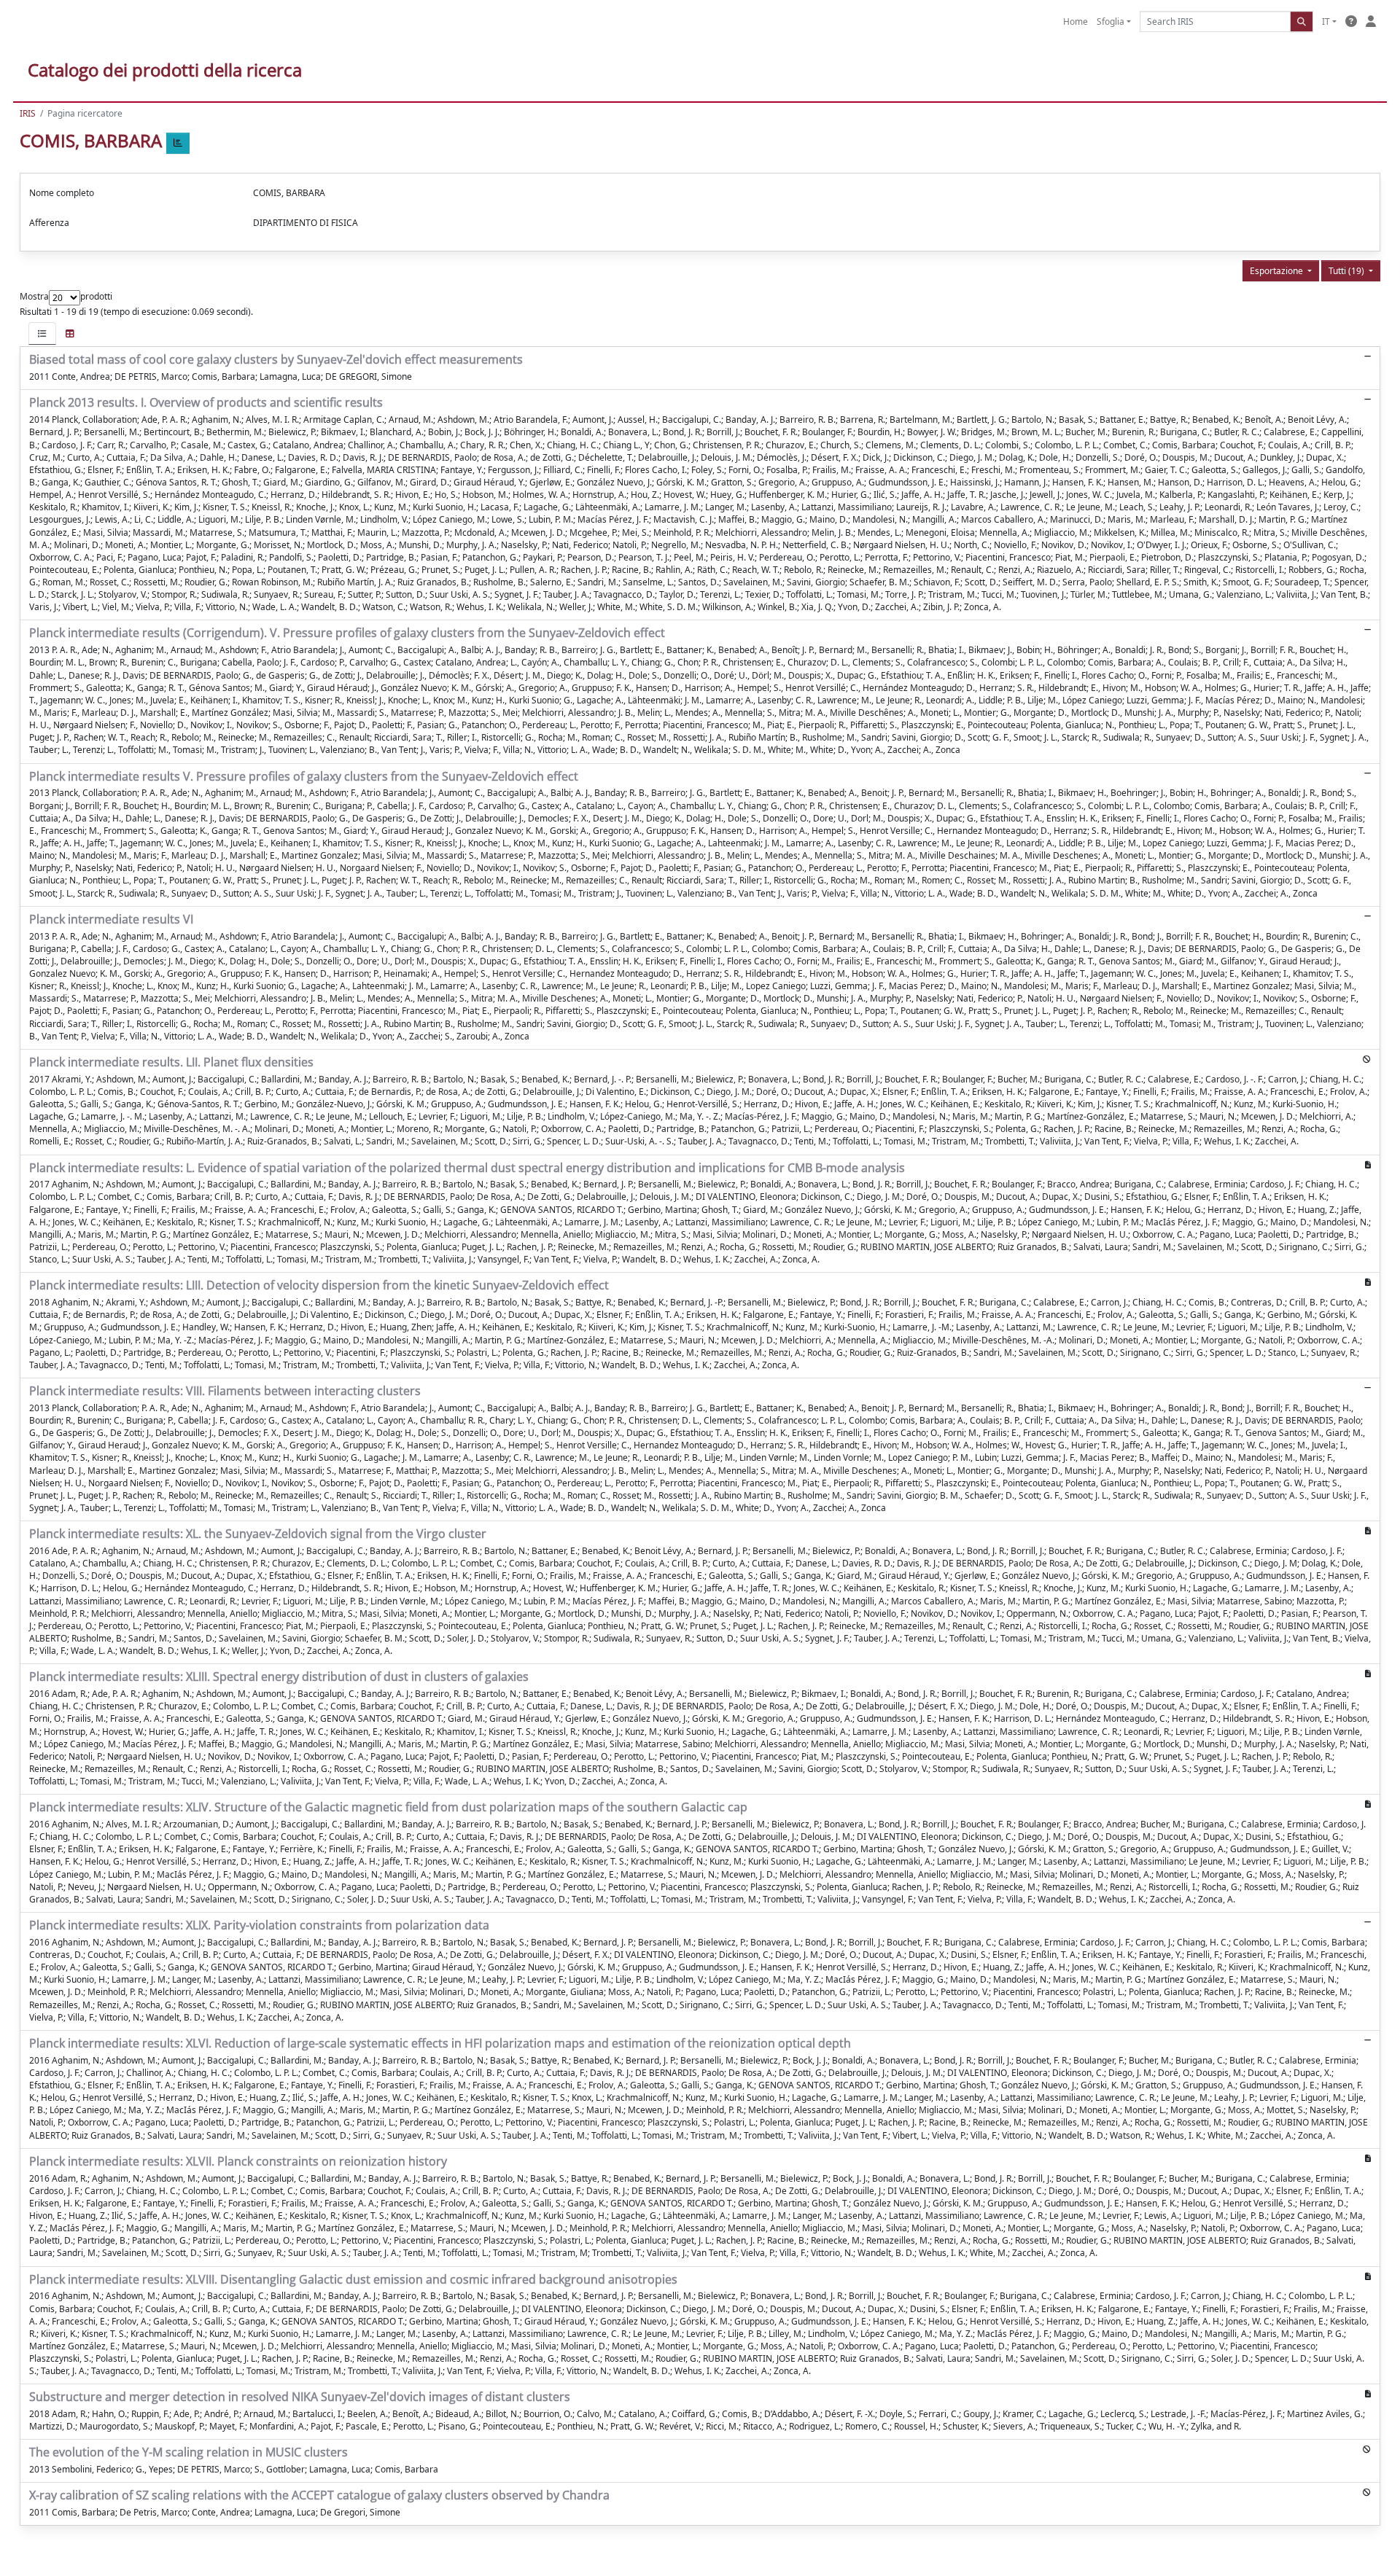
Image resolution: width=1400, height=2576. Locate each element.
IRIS (28, 113)
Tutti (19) (1347, 271)
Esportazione (1277, 271)
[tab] (42, 333)
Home (1076, 22)
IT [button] (1326, 22)
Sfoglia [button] (1111, 22)
